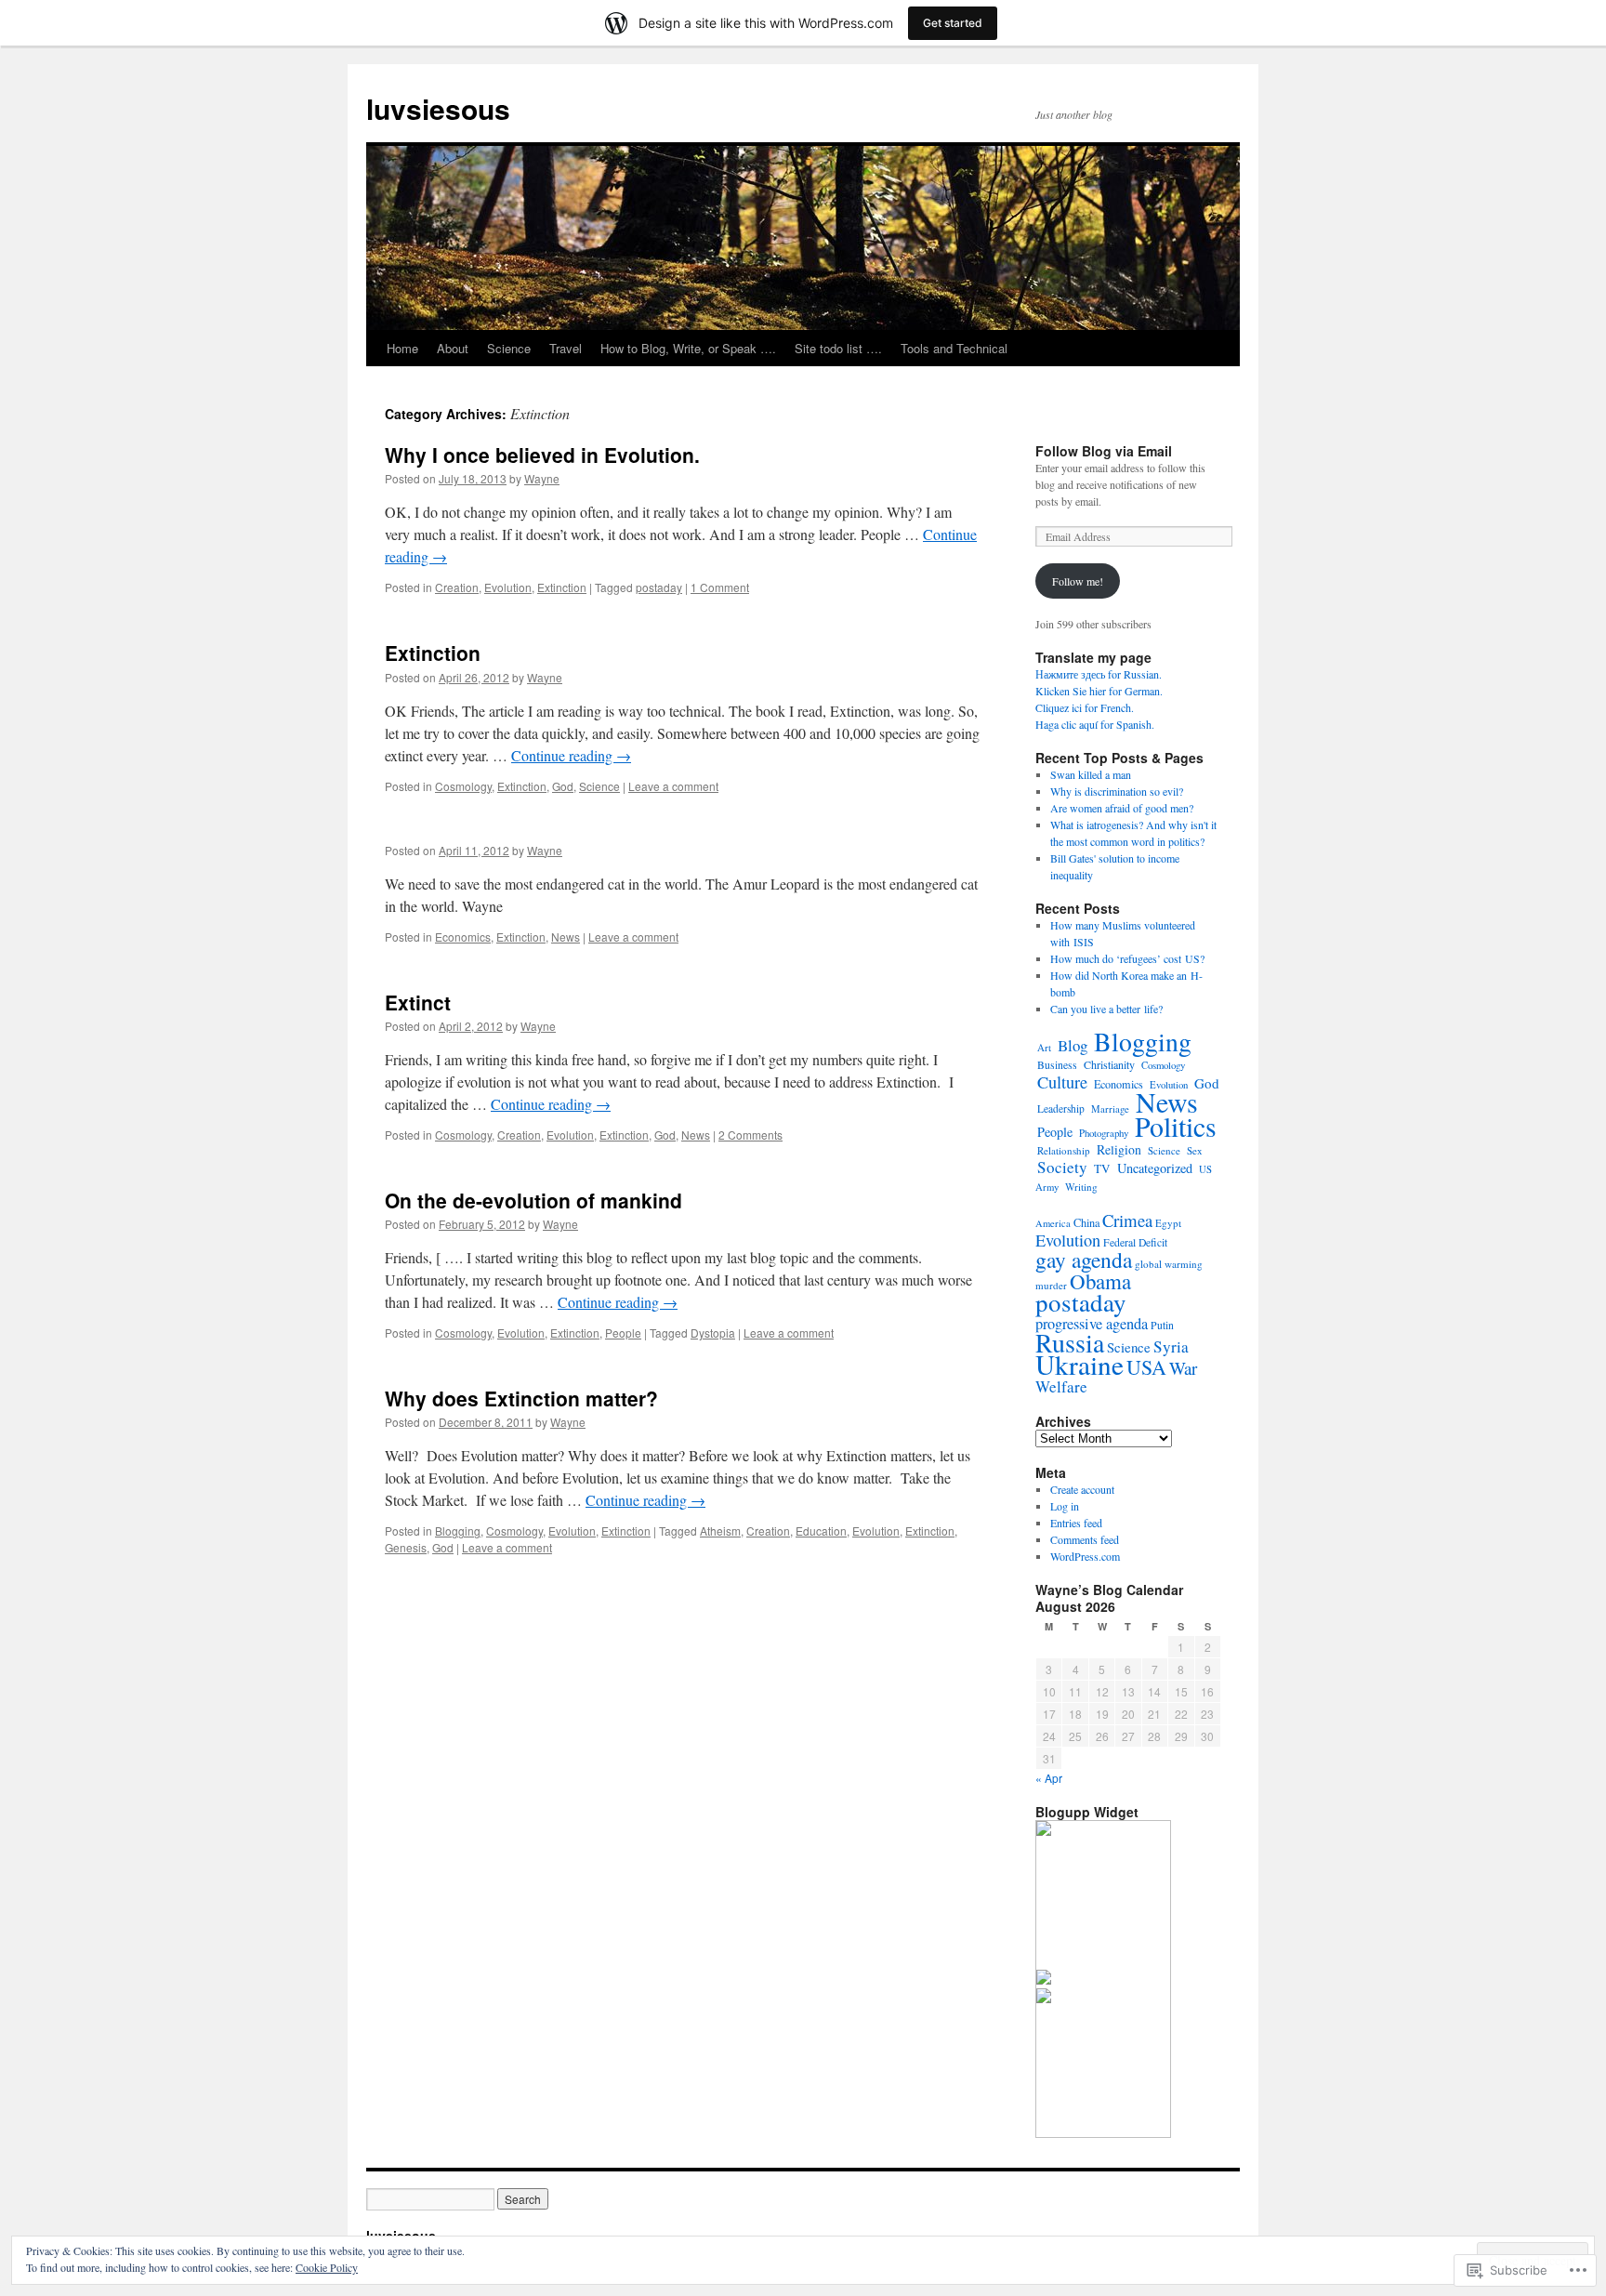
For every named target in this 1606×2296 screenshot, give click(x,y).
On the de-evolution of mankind (533, 1200)
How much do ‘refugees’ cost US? (1127, 958)
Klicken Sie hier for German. (1099, 691)
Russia (1070, 1342)
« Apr (1049, 1778)
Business (1057, 1065)
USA (1146, 1367)
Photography (1104, 1133)
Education (821, 1531)
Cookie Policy (327, 2267)
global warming (1169, 1264)
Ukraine (1079, 1364)
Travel (566, 348)
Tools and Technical (954, 348)
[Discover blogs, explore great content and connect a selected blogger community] (1044, 1831)
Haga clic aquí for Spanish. (1095, 724)
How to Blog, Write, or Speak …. (688, 348)
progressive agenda (1092, 1324)
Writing (1081, 1187)
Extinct (418, 1002)
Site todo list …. (838, 348)
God (563, 786)
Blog (1073, 1045)
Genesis (406, 1547)
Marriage (1110, 1109)
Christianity (1109, 1064)
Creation (457, 587)
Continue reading (571, 755)
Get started (953, 23)
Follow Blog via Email (1104, 451)
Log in (1065, 1506)
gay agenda (1084, 1260)
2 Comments (750, 1135)
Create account (1082, 1489)
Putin (1162, 1325)
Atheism (720, 1531)
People (623, 1333)
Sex (1195, 1150)
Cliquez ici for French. (1085, 707)
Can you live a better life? (1106, 1009)
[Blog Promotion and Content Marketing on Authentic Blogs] (1044, 1980)
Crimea (1127, 1220)
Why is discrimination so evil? (1117, 791)
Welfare (1061, 1386)
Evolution (508, 587)
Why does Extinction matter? (521, 1398)
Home (402, 348)
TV (1102, 1168)
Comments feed (1085, 1539)
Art (1044, 1047)
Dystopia (713, 1333)
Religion (1119, 1149)
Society (1062, 1167)
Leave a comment (673, 786)
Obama (1100, 1281)
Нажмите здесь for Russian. (1099, 674)
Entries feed (1076, 1523)
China (1086, 1222)
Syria (1171, 1346)
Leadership (1061, 1108)
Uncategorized (1155, 1168)
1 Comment (720, 587)
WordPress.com (1085, 1556)
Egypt (1168, 1223)
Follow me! (1078, 581)
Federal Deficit (1135, 1242)
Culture (1062, 1082)
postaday (659, 587)
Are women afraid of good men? (1122, 808)
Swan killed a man (1091, 774)
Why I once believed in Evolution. (542, 455)
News (566, 937)
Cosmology (463, 786)
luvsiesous (438, 108)
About (453, 348)
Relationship (1064, 1150)
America (1053, 1223)
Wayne (542, 478)
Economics (463, 937)
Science (509, 348)
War (1183, 1368)
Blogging (458, 1531)
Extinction (562, 587)
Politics (1176, 1126)
